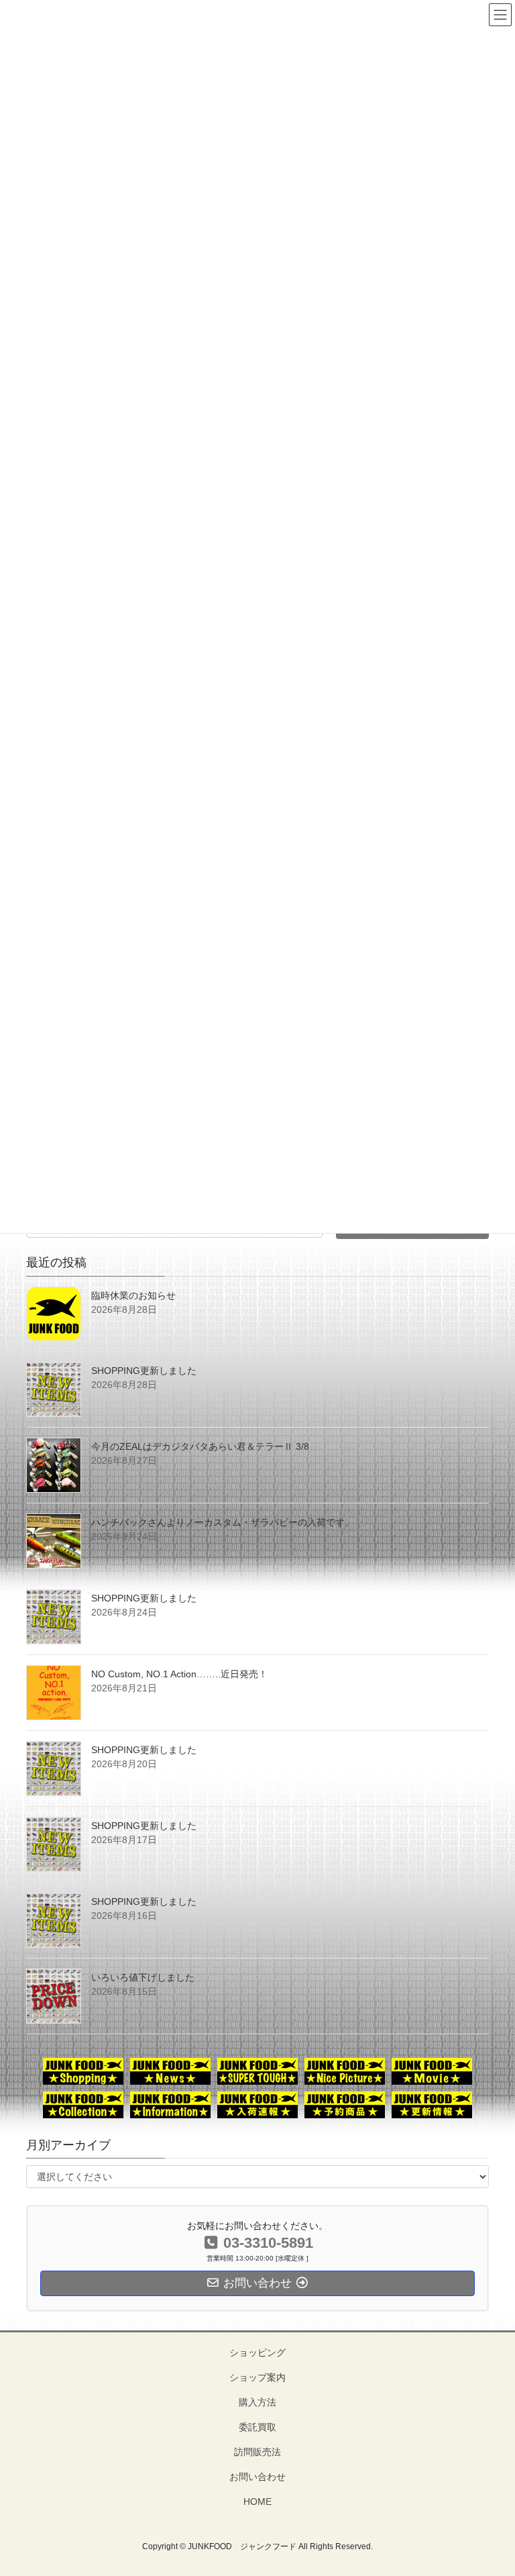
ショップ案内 (257, 2377)
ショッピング (257, 2352)
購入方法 (257, 2402)
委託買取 (257, 2427)
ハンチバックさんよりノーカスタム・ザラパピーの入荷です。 (223, 1522)
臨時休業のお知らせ (133, 1295)
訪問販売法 (257, 2452)
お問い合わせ (257, 2477)
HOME (257, 2501)
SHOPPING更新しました (144, 1371)
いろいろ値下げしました (143, 1977)
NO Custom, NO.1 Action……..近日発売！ (179, 1674)
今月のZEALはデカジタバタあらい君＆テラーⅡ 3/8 (200, 1446)
